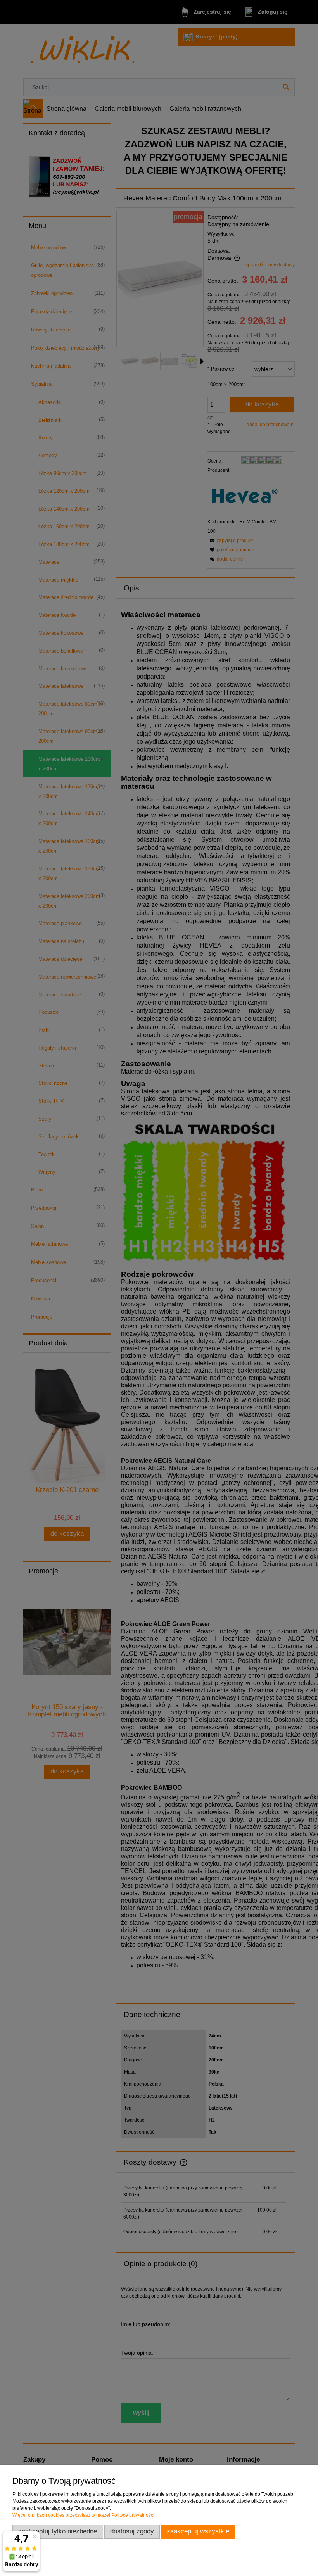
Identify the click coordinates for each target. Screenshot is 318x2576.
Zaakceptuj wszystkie (198, 2531)
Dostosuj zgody (132, 2531)
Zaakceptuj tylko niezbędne (58, 2531)
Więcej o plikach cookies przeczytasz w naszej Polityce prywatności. (84, 2515)
